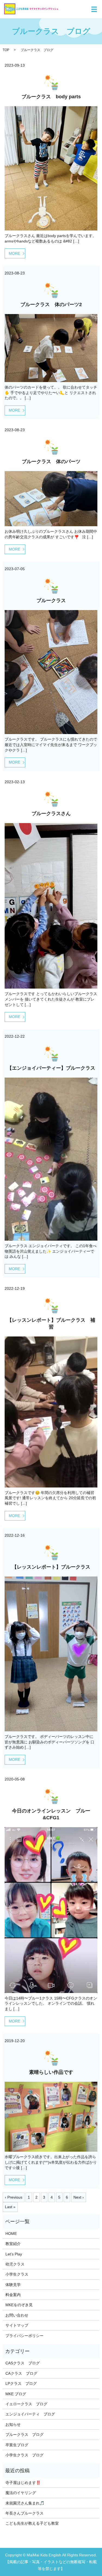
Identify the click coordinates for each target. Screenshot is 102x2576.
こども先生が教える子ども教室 (32, 2523)
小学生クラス (17, 2274)
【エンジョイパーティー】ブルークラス (51, 1068)
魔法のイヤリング (21, 2493)
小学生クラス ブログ (24, 2455)
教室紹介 (13, 2244)
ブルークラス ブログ (24, 2435)
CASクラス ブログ (23, 2363)
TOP (6, 50)
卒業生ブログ (17, 2445)
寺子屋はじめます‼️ (23, 2483)
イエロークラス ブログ (26, 2404)
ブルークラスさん (51, 814)
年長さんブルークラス (24, 2513)
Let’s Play (14, 2254)
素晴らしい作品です (51, 2072)
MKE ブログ (16, 2394)
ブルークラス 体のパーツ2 (51, 304)
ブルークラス (51, 601)
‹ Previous (14, 2197)
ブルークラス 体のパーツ (51, 462)
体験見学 (13, 2285)
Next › (79, 2197)
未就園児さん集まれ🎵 (25, 2503)
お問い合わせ (17, 2315)
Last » (10, 2207)
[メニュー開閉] (94, 9)
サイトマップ (17, 2325)
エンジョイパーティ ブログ (30, 2414)
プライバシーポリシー (24, 2336)
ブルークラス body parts (51, 97)
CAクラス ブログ (21, 2373)
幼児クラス (15, 2264)
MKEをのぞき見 (19, 2305)
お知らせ (13, 2424)
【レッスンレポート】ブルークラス (51, 1567)
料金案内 (13, 2295)
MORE (14, 253)
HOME (11, 2234)
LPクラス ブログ (21, 2383)
